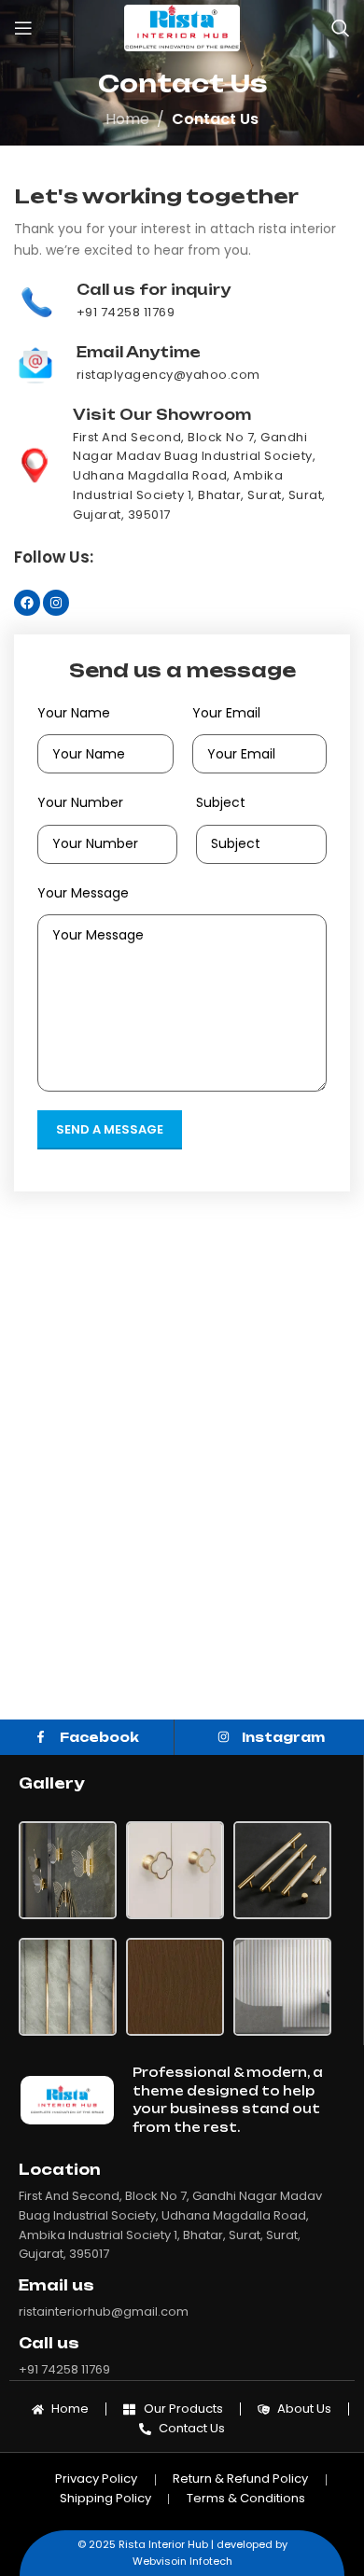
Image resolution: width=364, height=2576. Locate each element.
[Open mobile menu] (23, 28)
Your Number (80, 802)
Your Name (74, 713)
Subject (221, 802)
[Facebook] (27, 603)
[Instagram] (56, 603)
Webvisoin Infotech (182, 2561)
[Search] (341, 28)
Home (127, 119)
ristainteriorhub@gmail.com (104, 2311)
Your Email (226, 713)
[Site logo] (182, 27)
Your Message (83, 893)
